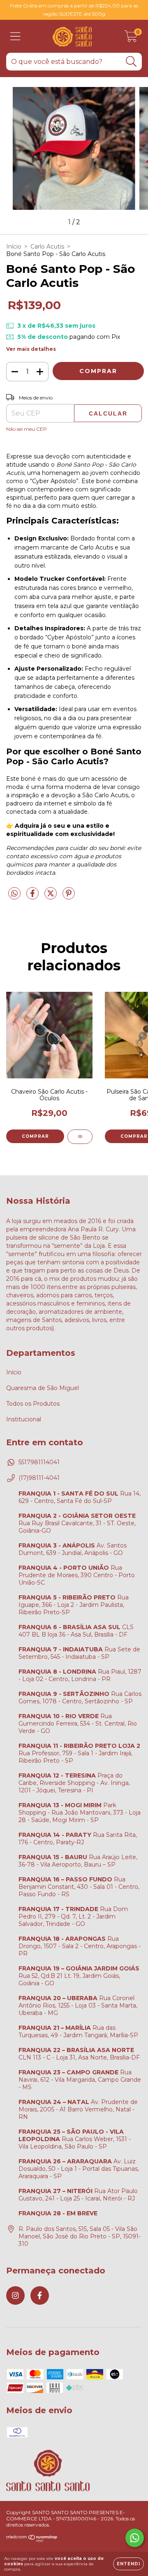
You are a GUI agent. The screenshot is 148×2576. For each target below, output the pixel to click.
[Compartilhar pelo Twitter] (51, 897)
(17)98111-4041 (39, 1478)
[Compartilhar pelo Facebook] (33, 897)
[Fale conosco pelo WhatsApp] (135, 2538)
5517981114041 (39, 1462)
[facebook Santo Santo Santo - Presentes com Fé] (40, 2295)
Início (14, 247)
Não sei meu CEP (27, 429)
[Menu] (15, 36)
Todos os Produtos (33, 1404)
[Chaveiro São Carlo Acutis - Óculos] (80, 1137)
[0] (131, 38)
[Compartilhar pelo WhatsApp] (14, 894)
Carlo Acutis (47, 247)
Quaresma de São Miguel (43, 1388)
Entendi (128, 2564)
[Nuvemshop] (32, 2540)
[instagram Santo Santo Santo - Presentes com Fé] (15, 2295)
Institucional (24, 1419)
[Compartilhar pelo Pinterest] (69, 897)
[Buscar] (131, 62)
